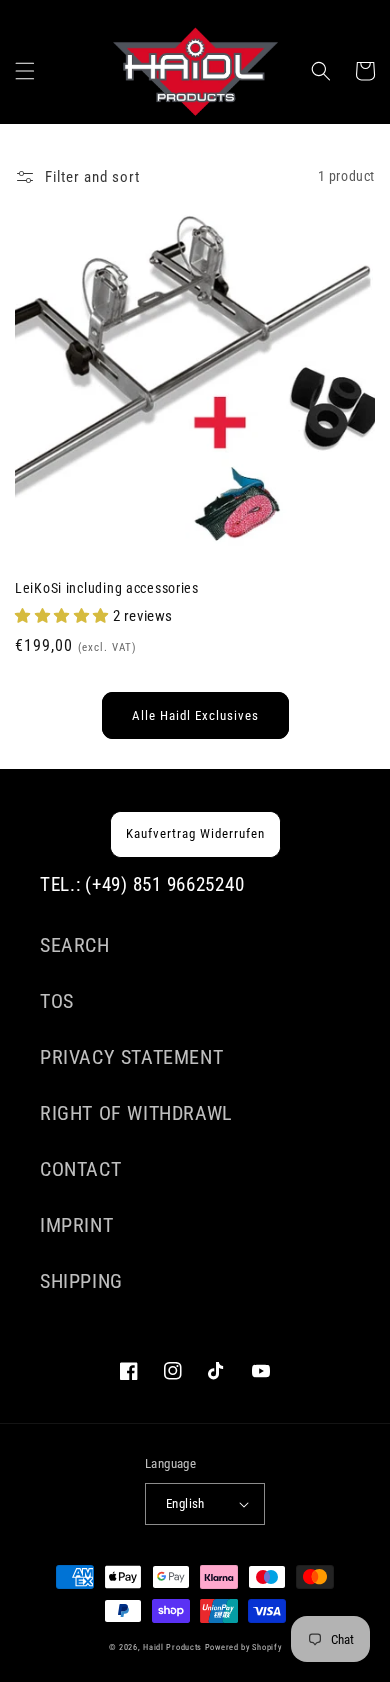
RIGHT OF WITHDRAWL (136, 1113)
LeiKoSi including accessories (107, 588)
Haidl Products (172, 1647)
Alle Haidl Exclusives (195, 715)
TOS (57, 1001)
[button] (25, 71)
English (185, 1503)
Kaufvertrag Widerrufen (195, 833)
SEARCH (75, 945)
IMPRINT (76, 1225)
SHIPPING (81, 1281)
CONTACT (80, 1169)
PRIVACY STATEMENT (131, 1057)
